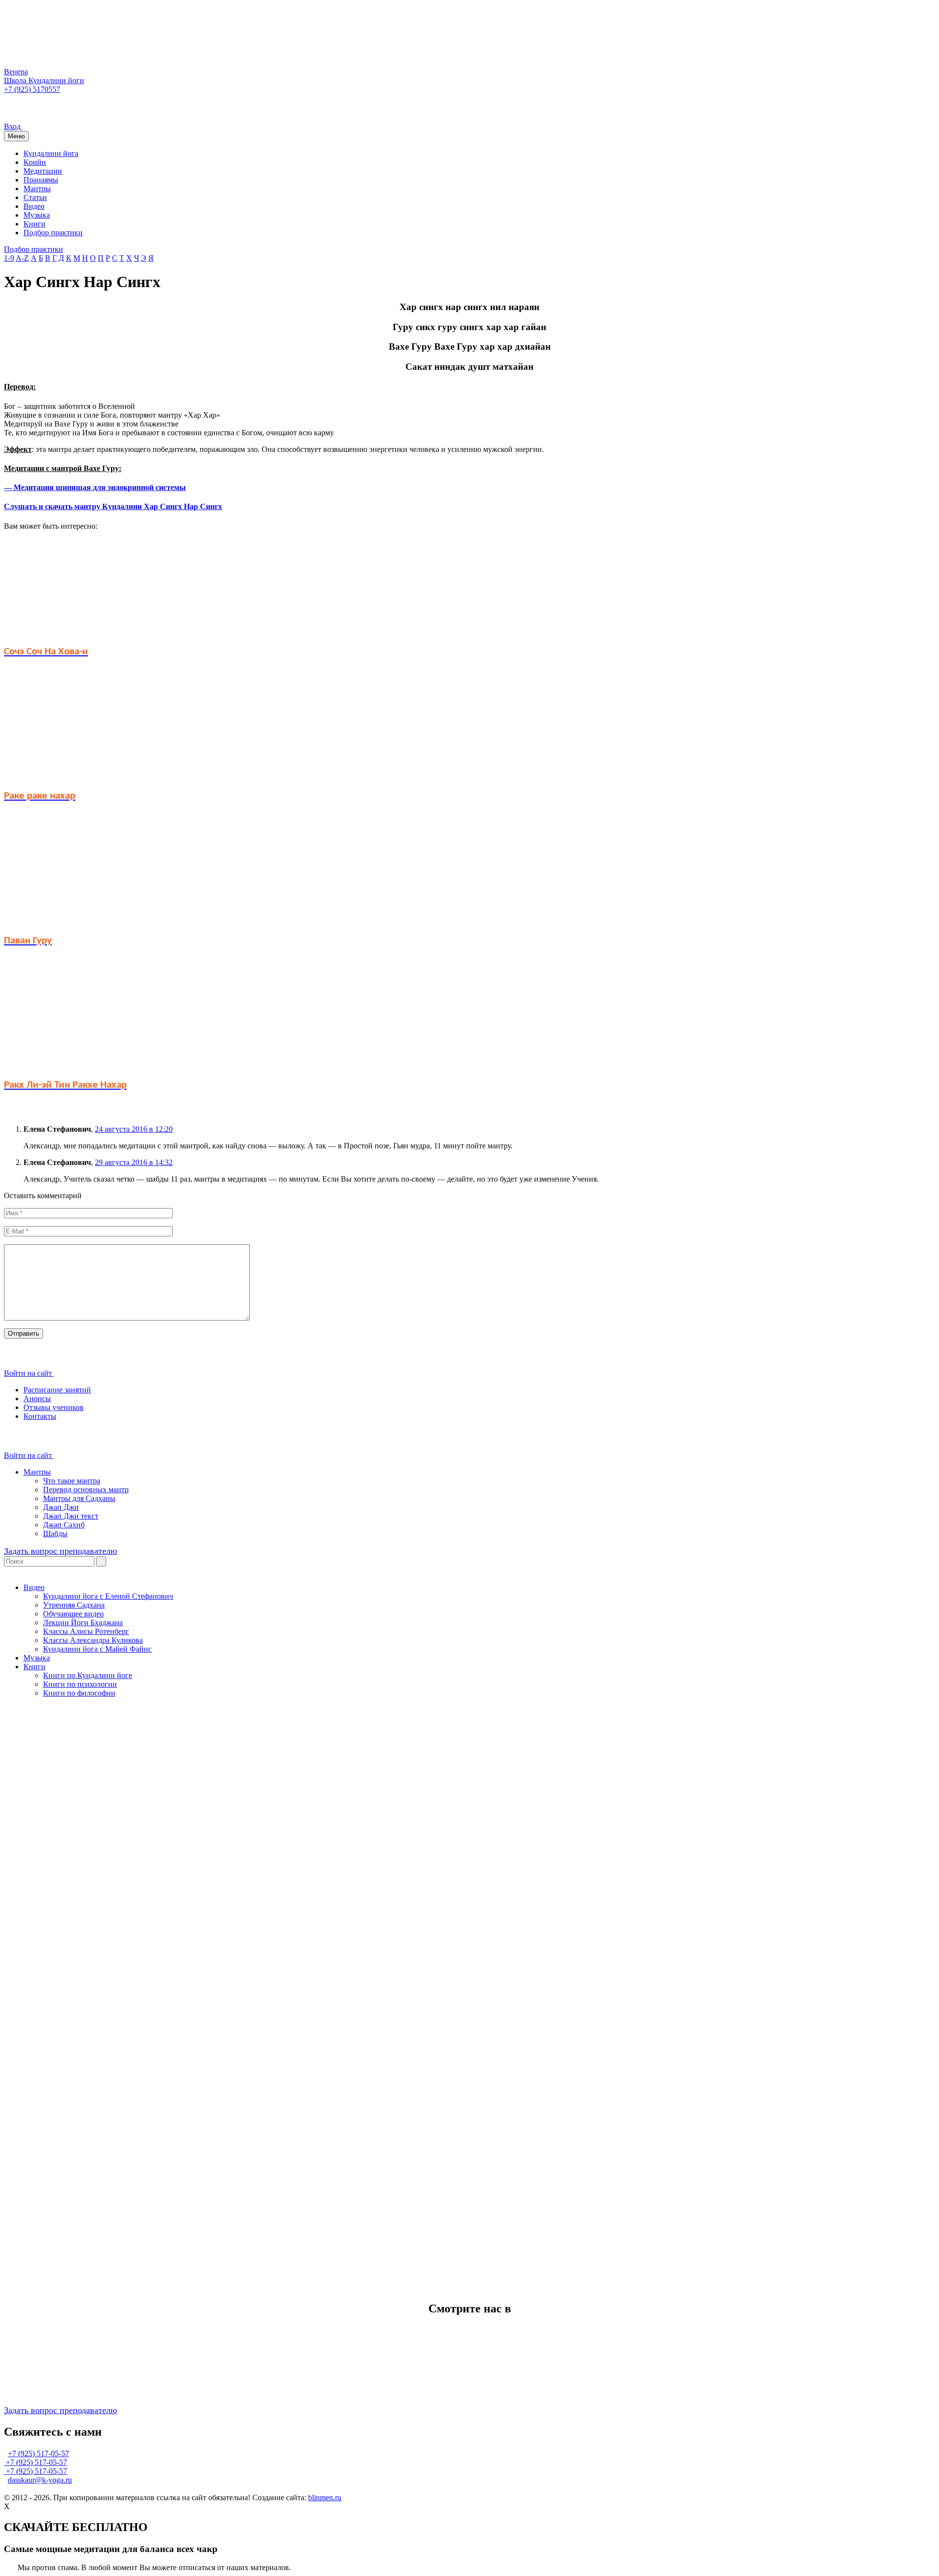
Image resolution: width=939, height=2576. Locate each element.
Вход (13, 126)
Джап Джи (61, 1507)
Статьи (35, 197)
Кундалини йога (51, 153)
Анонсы (37, 1399)
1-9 (9, 258)
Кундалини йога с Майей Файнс (97, 1649)
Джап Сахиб (64, 1525)
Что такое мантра (72, 1481)
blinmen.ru (325, 2498)
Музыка (37, 215)
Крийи (35, 162)
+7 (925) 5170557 (32, 89)
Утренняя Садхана (74, 1605)
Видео (34, 206)
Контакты (40, 1416)
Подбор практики (53, 233)
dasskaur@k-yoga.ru (40, 2480)
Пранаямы (41, 180)
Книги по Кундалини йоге (88, 1675)
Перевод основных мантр (86, 1490)
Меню (16, 136)
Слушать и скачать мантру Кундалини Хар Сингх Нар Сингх (113, 506)
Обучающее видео (73, 1614)
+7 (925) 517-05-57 (38, 2453)
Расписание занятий (57, 1390)
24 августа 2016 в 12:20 (134, 1129)
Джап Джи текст (71, 1516)
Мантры (37, 189)
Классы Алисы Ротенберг (86, 1631)
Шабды (55, 1534)
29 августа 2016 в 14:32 (134, 1162)
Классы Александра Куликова (93, 1640)
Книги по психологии (80, 1684)
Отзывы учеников (54, 1407)
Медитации (43, 171)
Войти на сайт (29, 1373)
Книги (34, 224)
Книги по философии (79, 1693)
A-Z (22, 258)
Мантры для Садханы (79, 1498)
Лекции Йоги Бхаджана (83, 1623)
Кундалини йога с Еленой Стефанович (108, 1596)
